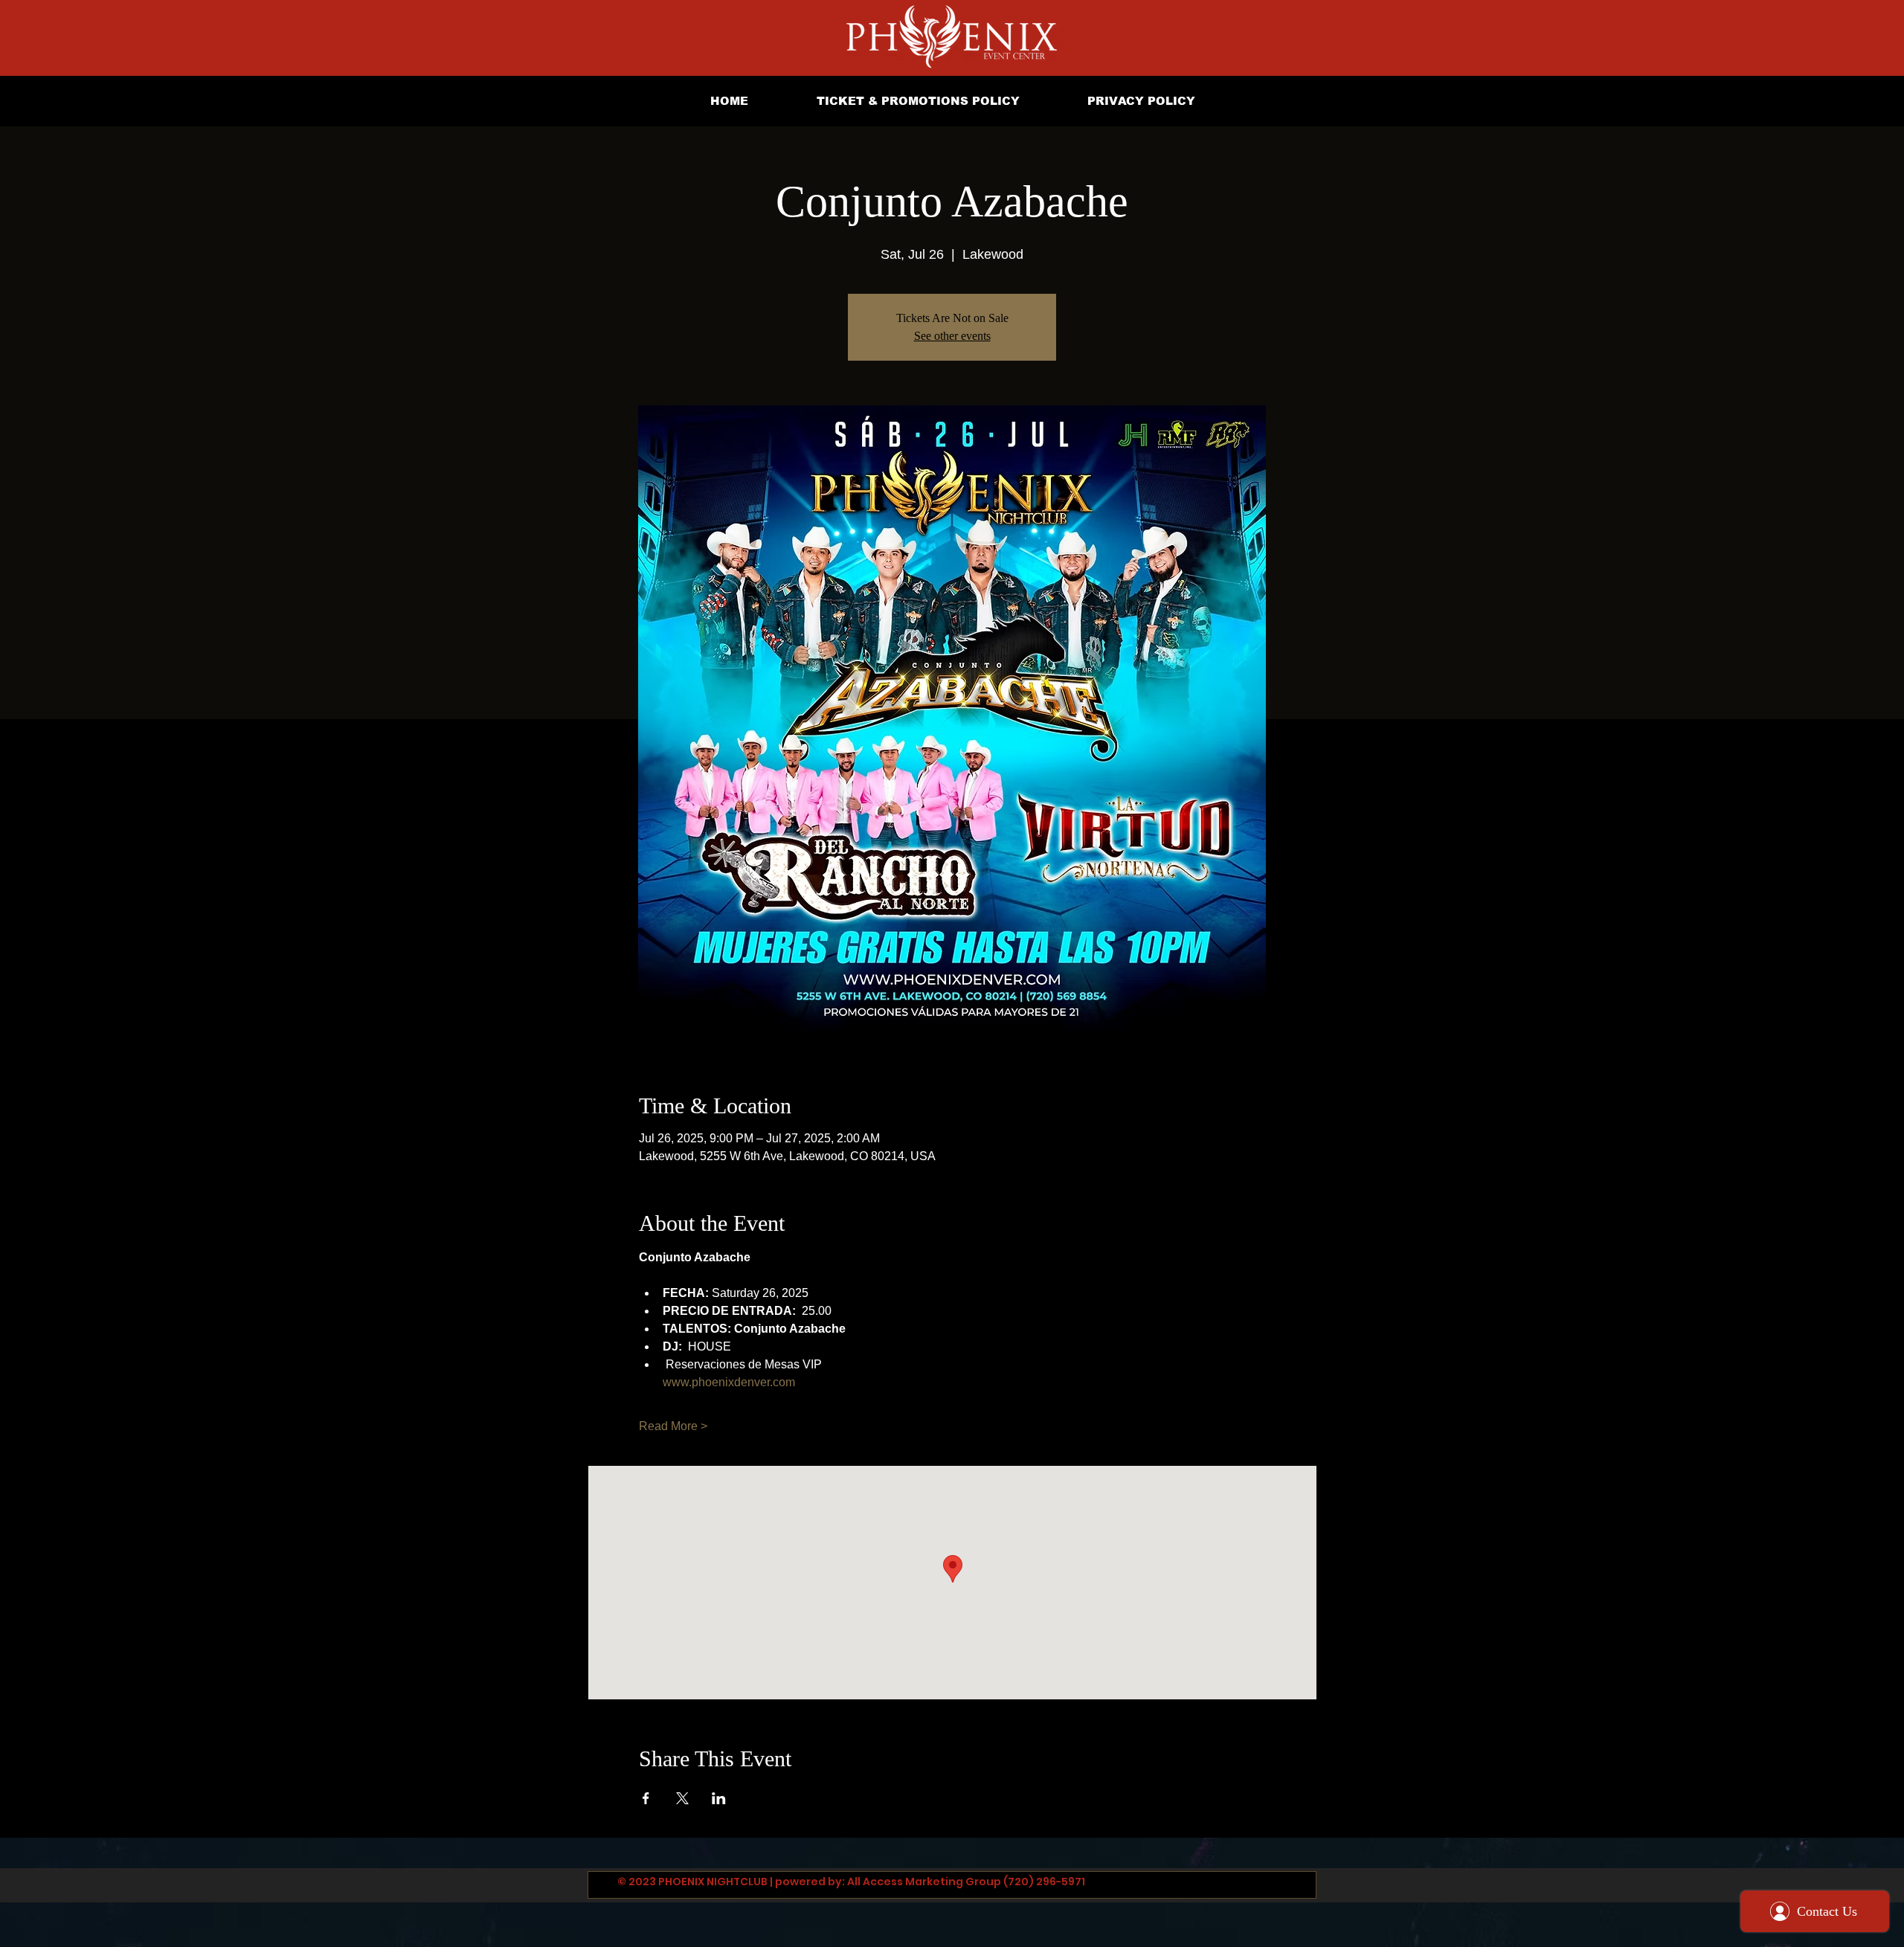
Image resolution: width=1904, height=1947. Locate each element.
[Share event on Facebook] (646, 1798)
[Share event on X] (682, 1798)
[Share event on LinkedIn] (719, 1798)
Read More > (673, 1426)
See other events (952, 336)
